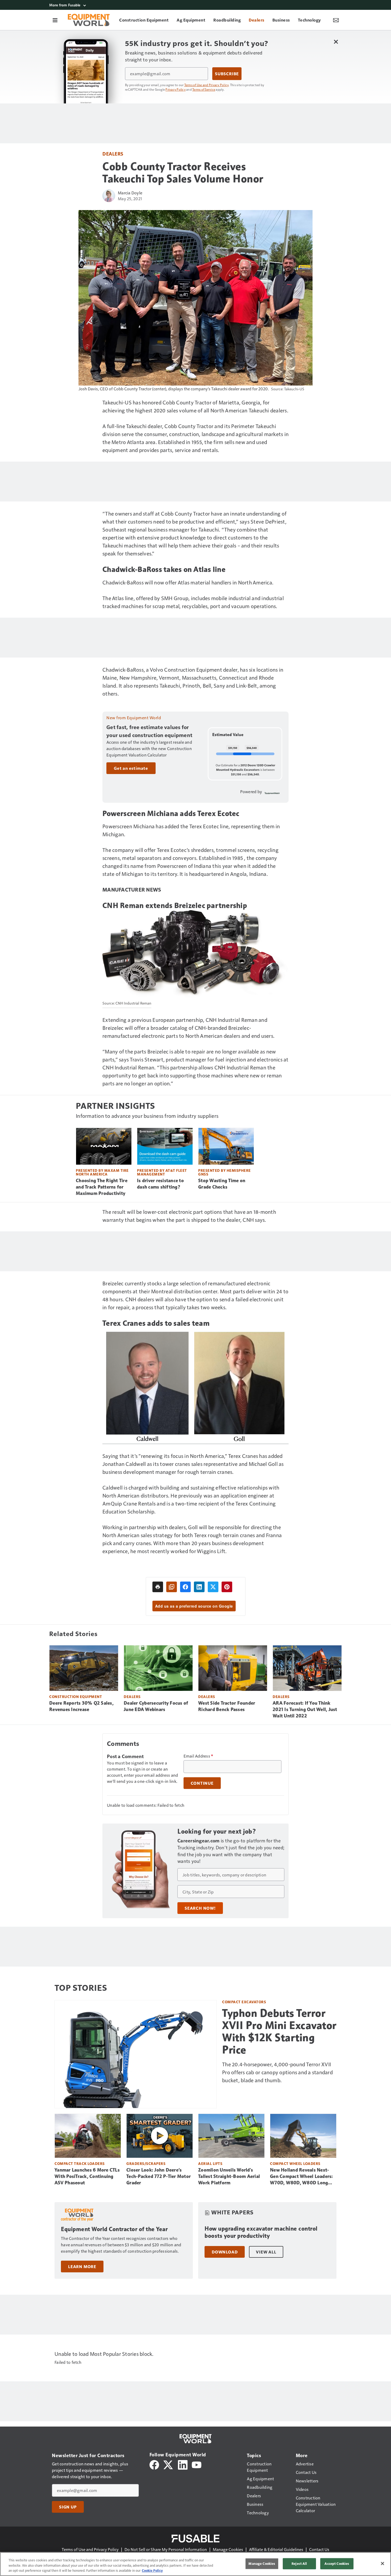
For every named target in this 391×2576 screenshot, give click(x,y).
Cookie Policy (152, 2570)
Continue (202, 1783)
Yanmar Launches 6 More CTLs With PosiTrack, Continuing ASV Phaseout (87, 2176)
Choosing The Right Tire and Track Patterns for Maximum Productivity (102, 1187)
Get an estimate (131, 768)
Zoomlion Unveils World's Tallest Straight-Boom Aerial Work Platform (229, 2176)
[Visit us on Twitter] (169, 2464)
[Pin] (227, 1587)
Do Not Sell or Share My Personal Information (166, 2549)
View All (266, 2252)
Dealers (113, 154)
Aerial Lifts (210, 2163)
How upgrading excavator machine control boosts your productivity (261, 2232)
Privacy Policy (176, 89)
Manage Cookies (228, 2549)
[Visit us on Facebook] (154, 2464)
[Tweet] (213, 1587)
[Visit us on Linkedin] (183, 2464)
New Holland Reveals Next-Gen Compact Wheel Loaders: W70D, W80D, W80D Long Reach (301, 2177)
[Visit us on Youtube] (197, 2464)
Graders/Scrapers (146, 2163)
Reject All (299, 2564)
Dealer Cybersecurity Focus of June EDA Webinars (156, 1706)
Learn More (82, 2266)
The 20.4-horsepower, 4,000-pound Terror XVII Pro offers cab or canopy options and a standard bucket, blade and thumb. (277, 2072)
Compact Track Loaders (80, 2163)
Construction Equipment (76, 1697)
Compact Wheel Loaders (295, 2163)
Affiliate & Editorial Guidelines (276, 2549)
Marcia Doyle (130, 193)
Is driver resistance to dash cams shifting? (160, 1184)
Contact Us (319, 2549)
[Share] (185, 1587)
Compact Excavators (244, 2002)
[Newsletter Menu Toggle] (336, 20)
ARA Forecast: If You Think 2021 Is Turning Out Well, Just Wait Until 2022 (305, 1709)
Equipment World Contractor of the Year (114, 2229)
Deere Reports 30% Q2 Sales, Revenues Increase (81, 1706)
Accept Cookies (337, 2564)
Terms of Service (204, 89)
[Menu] (55, 20)
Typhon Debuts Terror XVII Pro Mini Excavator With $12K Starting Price (279, 2031)
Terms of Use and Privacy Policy (207, 85)
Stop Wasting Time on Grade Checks (222, 1184)
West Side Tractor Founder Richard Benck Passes (227, 1706)
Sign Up (68, 2507)
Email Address (198, 1756)
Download (225, 2252)
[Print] (158, 1587)
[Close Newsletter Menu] (336, 42)
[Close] (382, 2564)
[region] (195, 2564)
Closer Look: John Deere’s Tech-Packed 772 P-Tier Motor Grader (159, 2176)
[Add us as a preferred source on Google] (172, 1587)
